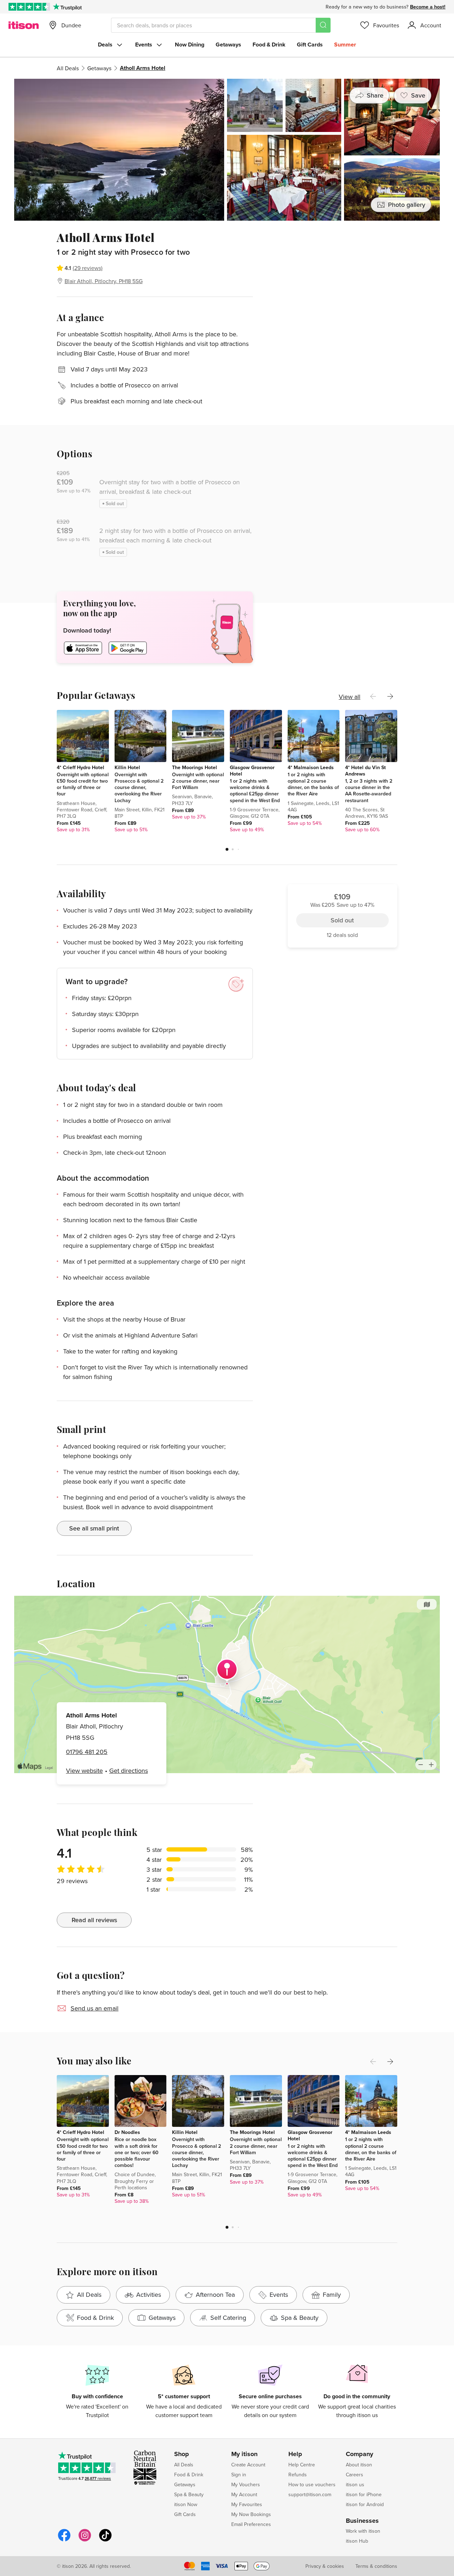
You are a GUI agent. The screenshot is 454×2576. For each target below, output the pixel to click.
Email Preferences (251, 2524)
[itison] (24, 25)
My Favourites (247, 2504)
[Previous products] (373, 696)
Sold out (342, 270)
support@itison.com (310, 2494)
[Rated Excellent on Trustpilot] (29, 7)
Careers (355, 2475)
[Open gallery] (227, 150)
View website (84, 1770)
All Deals (68, 68)
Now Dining (190, 45)
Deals (105, 45)
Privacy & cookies (325, 2566)
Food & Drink (269, 45)
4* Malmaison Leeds (311, 767)
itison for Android (365, 2504)
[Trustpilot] (67, 7)
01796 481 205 (87, 1752)
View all (350, 697)
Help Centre (302, 2465)
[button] (227, 849)
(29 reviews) (88, 268)
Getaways (228, 45)
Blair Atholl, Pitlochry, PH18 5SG (104, 281)
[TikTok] (105, 2540)
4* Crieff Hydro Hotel (81, 767)
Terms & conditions (376, 2566)
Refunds (298, 2475)
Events (144, 45)
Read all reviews (94, 1920)
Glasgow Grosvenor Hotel (252, 771)
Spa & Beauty (189, 2494)
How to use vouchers (312, 2484)
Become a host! (428, 7)
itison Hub (357, 2541)
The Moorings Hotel (195, 767)
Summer (345, 45)
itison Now (186, 2504)
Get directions (129, 1770)
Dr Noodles (127, 2132)
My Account (244, 2494)
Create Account (248, 2465)
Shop (182, 2454)
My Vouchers (246, 2484)
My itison (244, 2454)
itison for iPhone (364, 2494)
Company (359, 2454)
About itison (359, 2465)
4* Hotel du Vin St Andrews (366, 771)
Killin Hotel (127, 767)
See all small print (94, 1528)
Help (295, 2454)
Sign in (239, 2475)
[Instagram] (85, 2540)
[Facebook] (64, 2540)
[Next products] (390, 696)
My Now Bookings (251, 2514)
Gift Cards (310, 45)
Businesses (362, 2521)
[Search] (323, 25)
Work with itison (363, 2531)
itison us (355, 2484)
